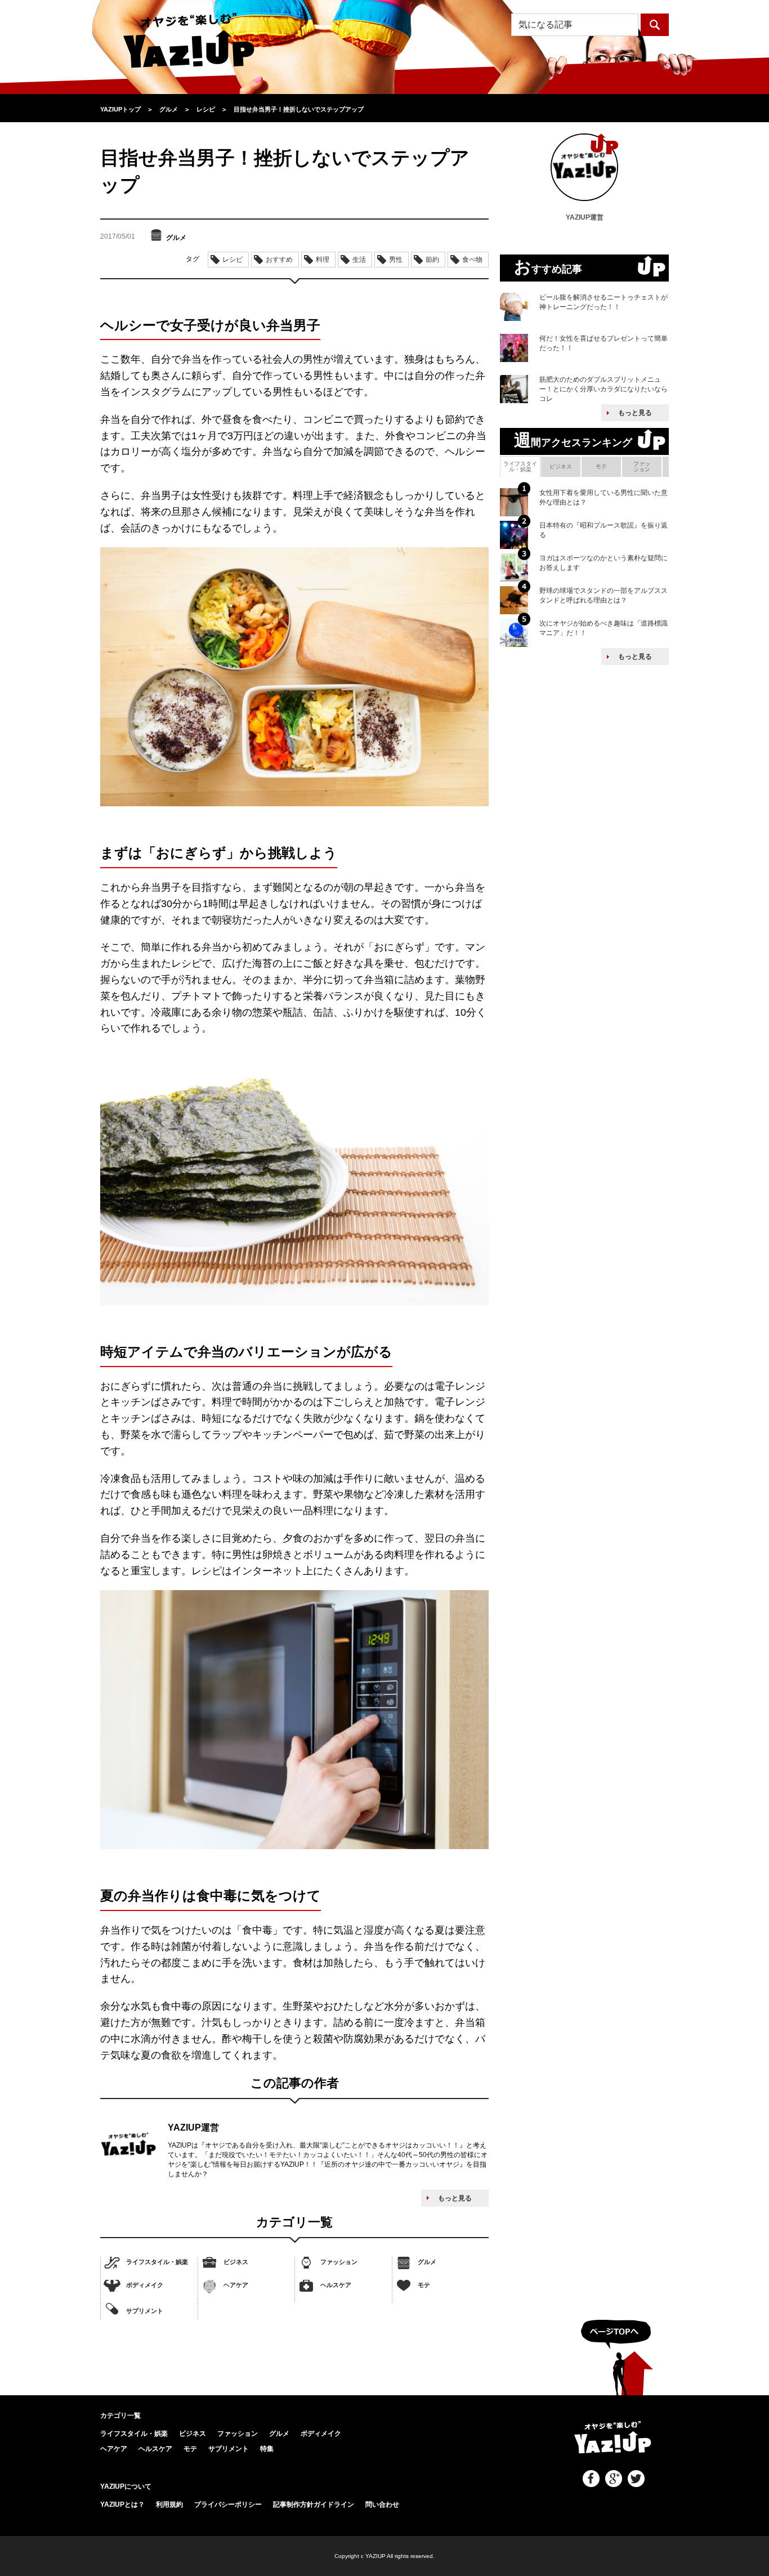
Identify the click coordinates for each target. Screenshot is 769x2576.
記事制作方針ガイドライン (314, 2504)
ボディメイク (145, 2285)
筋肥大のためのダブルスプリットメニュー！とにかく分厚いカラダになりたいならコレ (603, 389)
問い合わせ (382, 2504)
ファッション (339, 2262)
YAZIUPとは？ (122, 2504)
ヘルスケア (336, 2285)
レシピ (233, 260)
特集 (267, 2449)
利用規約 (169, 2504)
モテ (424, 2285)
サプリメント (145, 2310)
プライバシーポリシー (228, 2504)
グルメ (427, 2262)
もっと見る (455, 2198)
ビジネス (236, 2262)
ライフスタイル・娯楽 (157, 2262)
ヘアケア (236, 2285)
